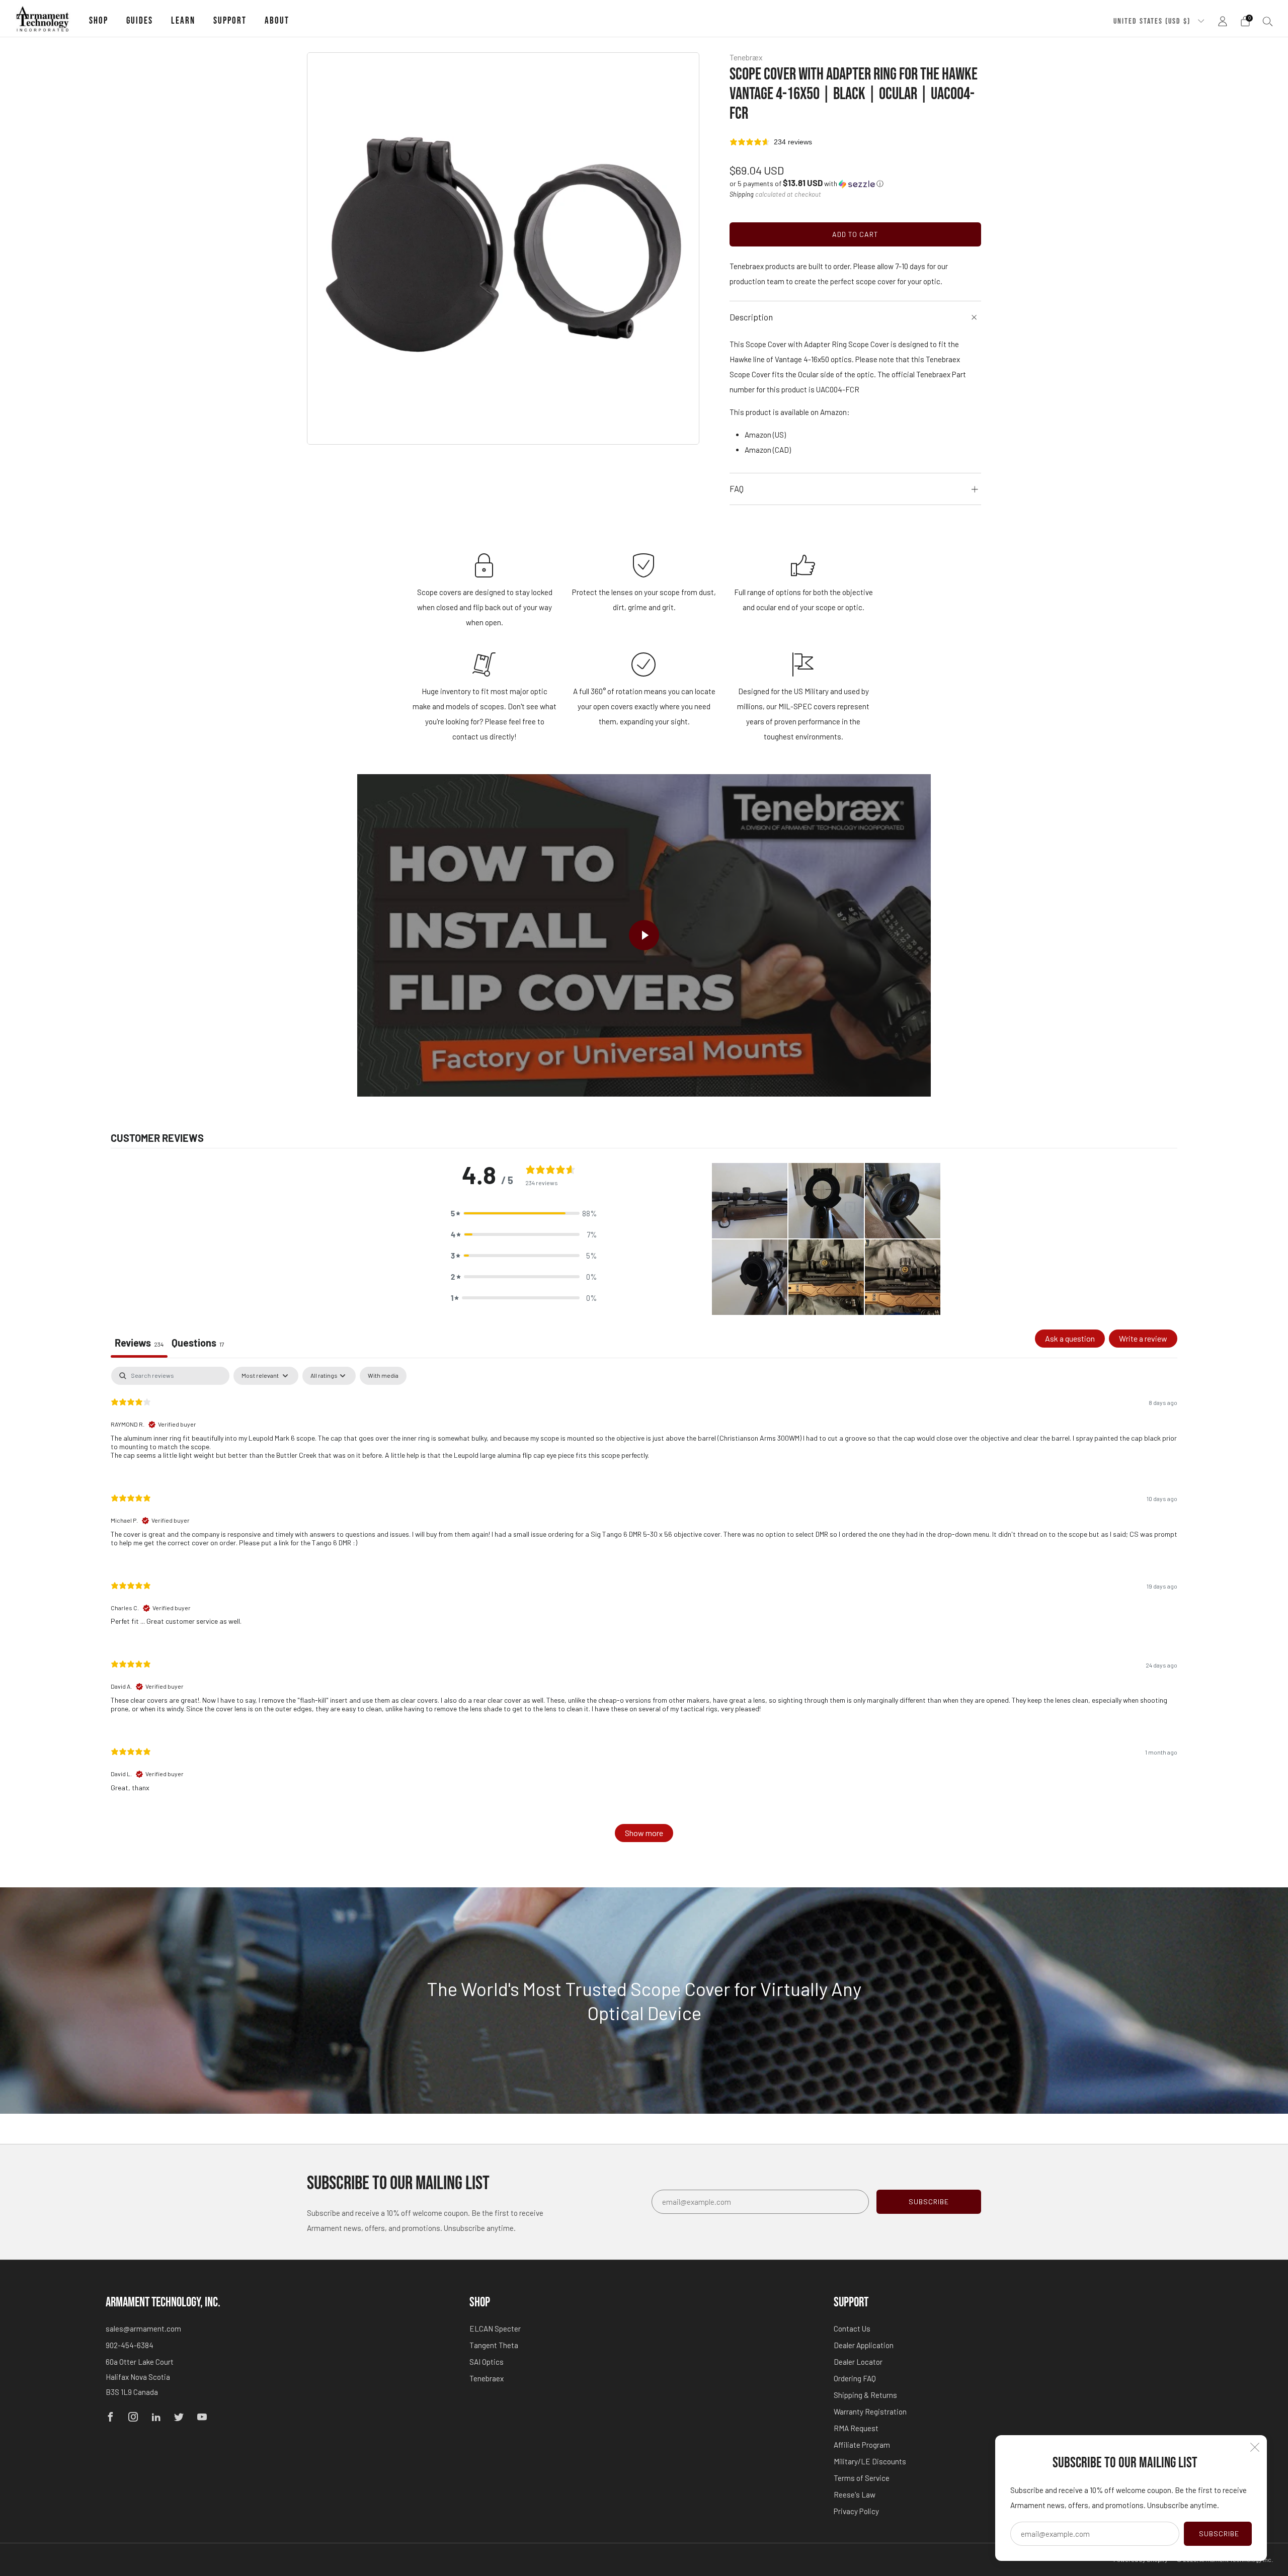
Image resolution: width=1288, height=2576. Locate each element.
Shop (99, 21)
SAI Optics (487, 2362)
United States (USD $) (1153, 21)
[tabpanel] (644, 1609)
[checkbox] (383, 1376)
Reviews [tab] (139, 1343)
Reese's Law (855, 2495)
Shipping (742, 194)
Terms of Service (862, 2478)
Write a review (1143, 1338)
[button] (807, 183)
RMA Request (856, 2428)
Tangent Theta (494, 2345)
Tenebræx (746, 57)
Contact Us (852, 2329)
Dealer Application (864, 2345)
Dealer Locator (858, 2362)
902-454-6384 (130, 2345)
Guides (140, 21)
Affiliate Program (862, 2445)
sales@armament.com (143, 2329)
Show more (644, 1833)
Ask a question (1070, 1338)
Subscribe (1219, 2533)
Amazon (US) (765, 435)
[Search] (1268, 21)
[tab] (198, 1344)
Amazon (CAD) (768, 450)
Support (230, 21)
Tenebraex (487, 2378)
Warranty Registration (870, 2412)
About (277, 21)
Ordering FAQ (855, 2378)
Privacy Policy (856, 2511)
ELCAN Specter (495, 2329)
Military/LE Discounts (870, 2461)
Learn (183, 21)
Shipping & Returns (865, 2395)
